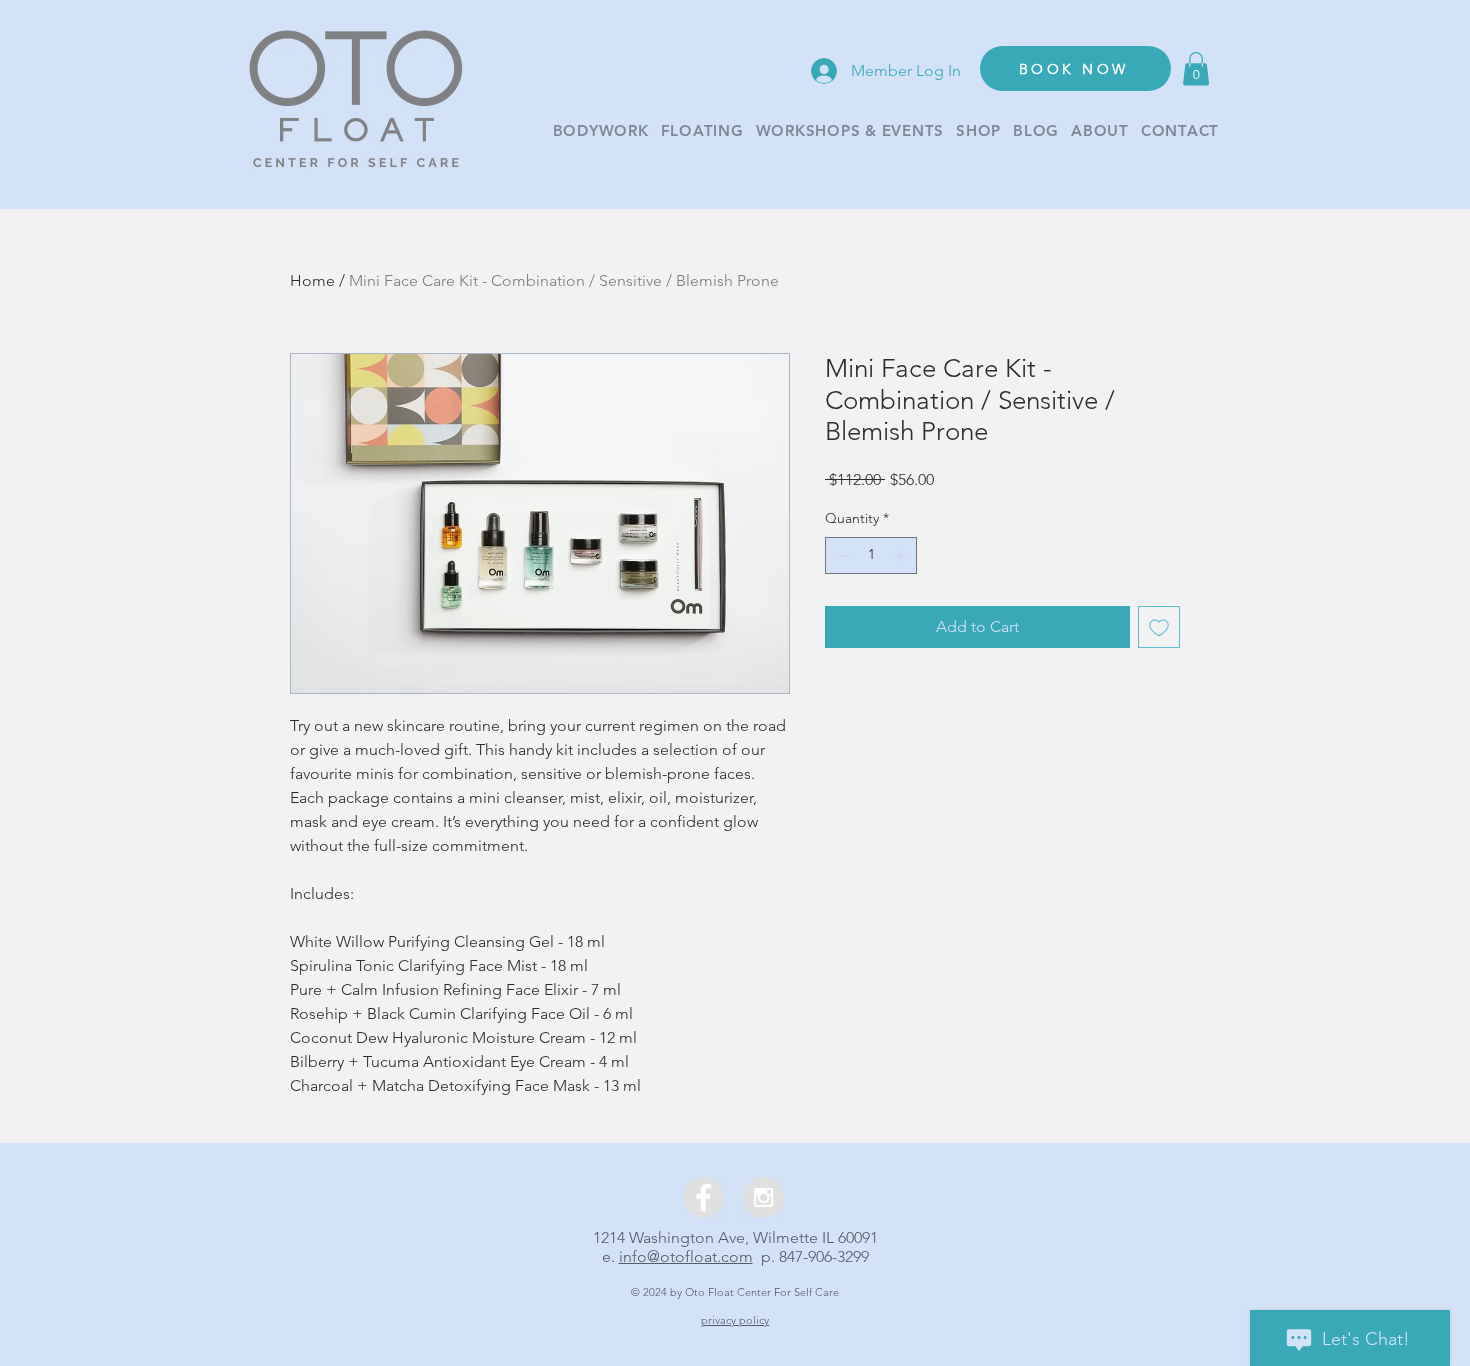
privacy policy (735, 1320)
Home (312, 280)
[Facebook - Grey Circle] (703, 1197)
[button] (1196, 68)
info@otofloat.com (686, 1256)
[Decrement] (840, 555)
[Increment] (901, 555)
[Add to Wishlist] (1159, 627)
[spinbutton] (871, 555)
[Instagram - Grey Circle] (763, 1197)
